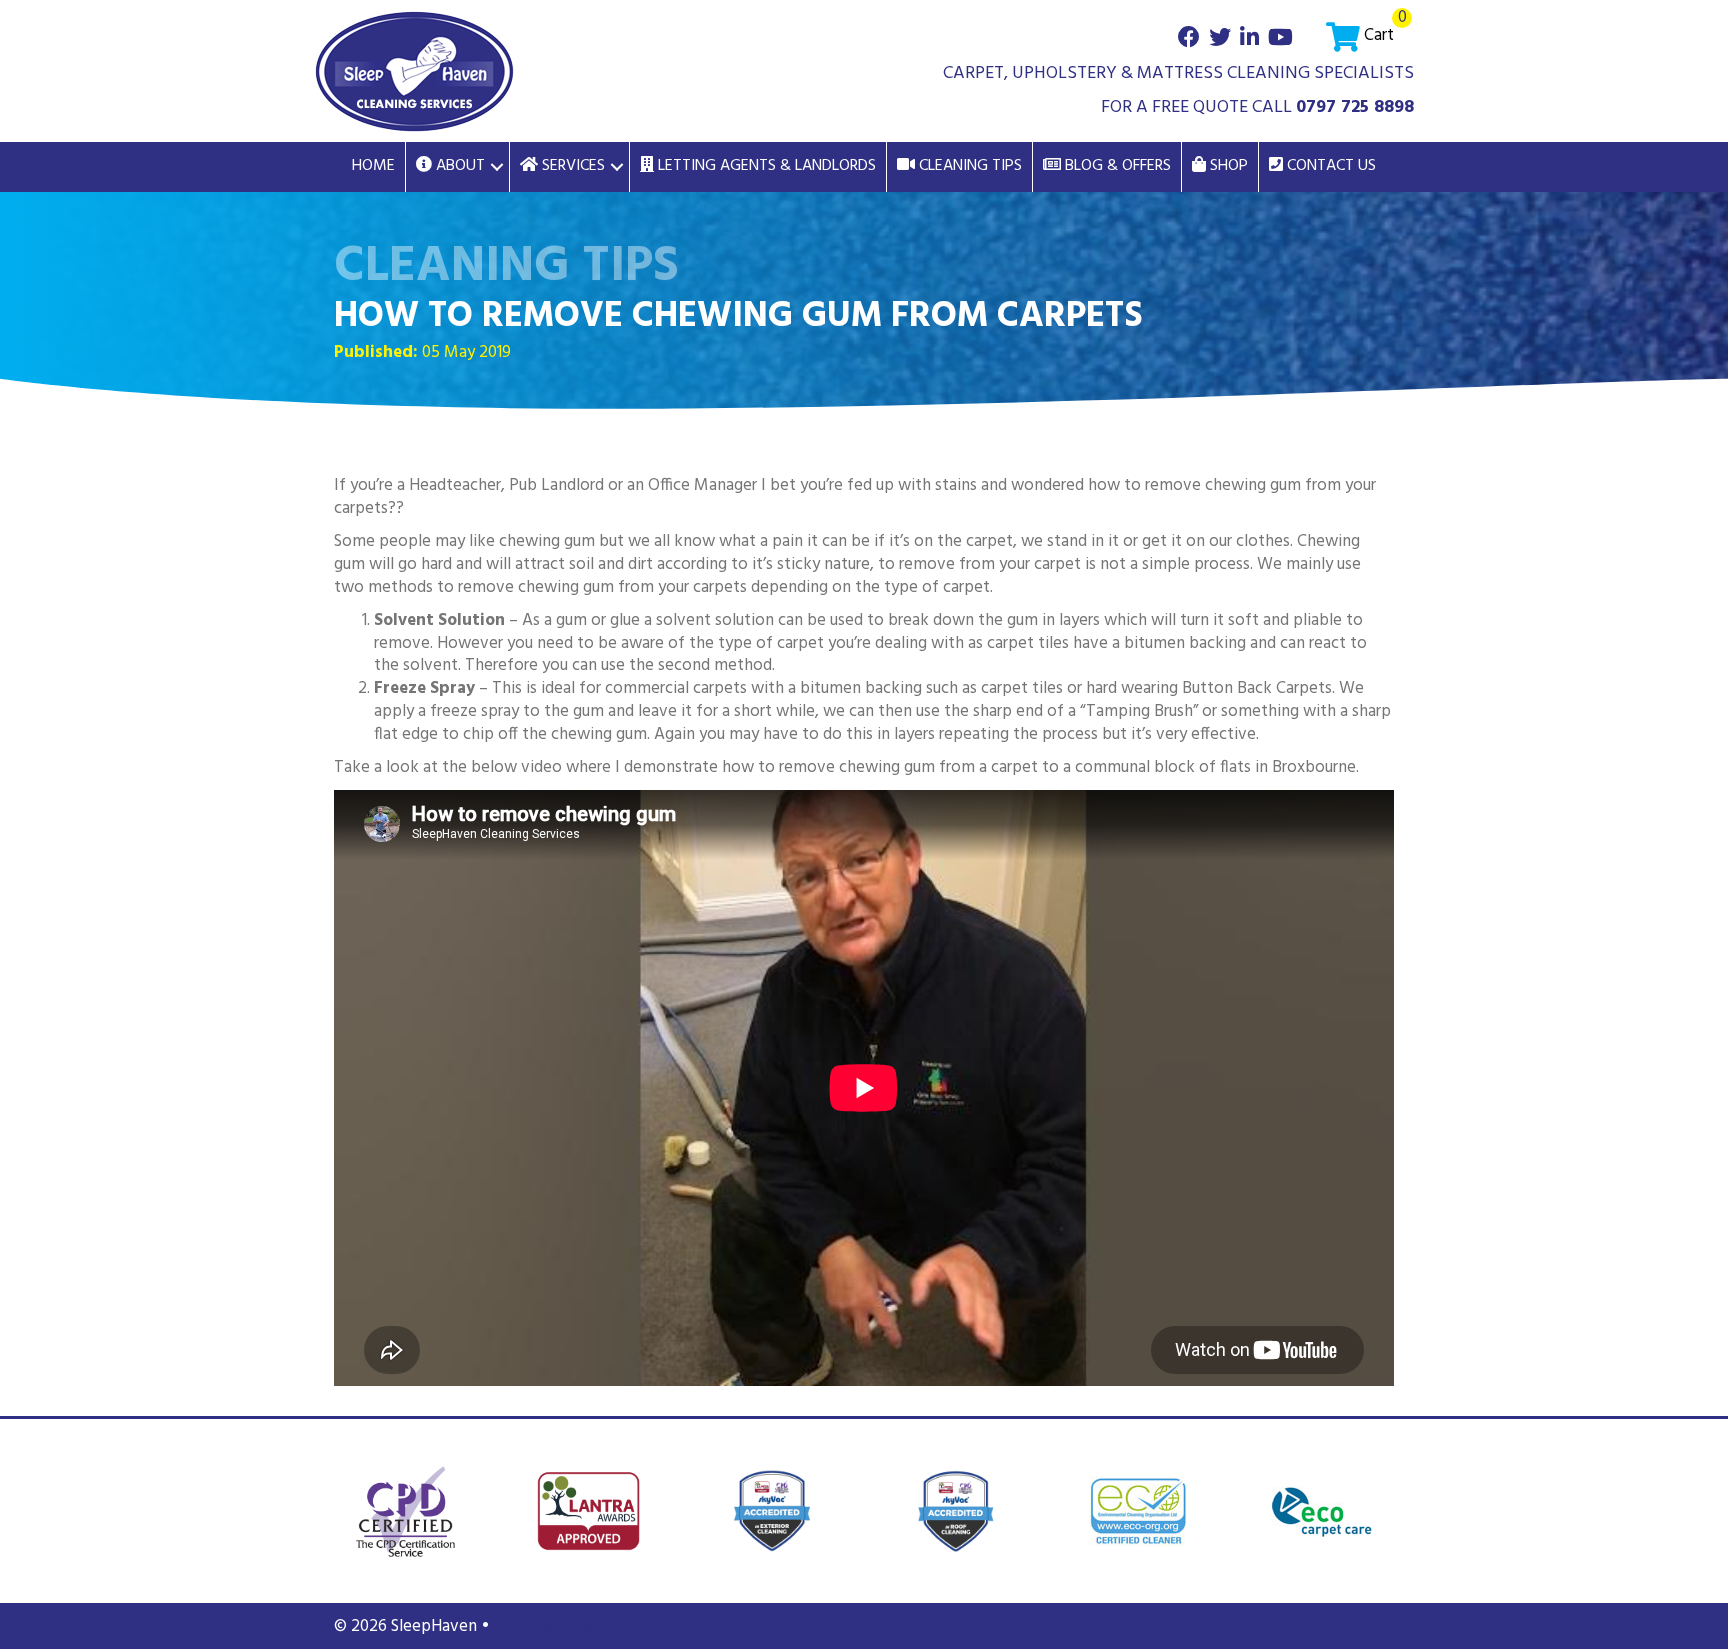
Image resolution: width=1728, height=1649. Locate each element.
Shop (1227, 166)
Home (373, 166)
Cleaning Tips (968, 166)
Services (571, 166)
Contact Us (1329, 166)
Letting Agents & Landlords (765, 166)
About (458, 166)
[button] (497, 167)
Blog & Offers (1116, 166)
